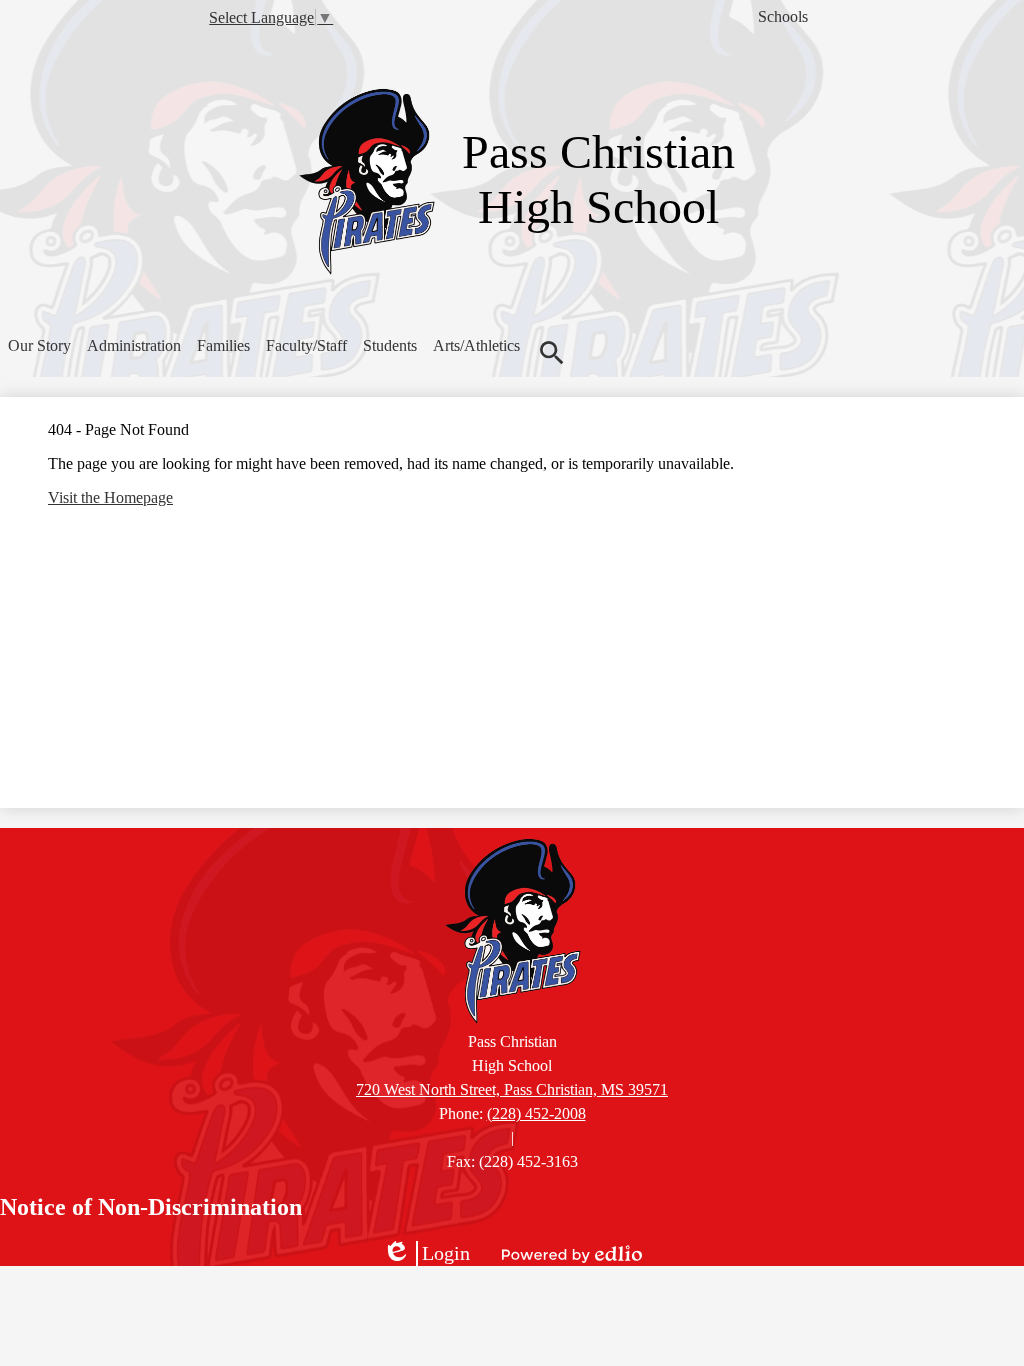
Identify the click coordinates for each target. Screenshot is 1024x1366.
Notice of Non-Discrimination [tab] (151, 1207)
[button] (39, 346)
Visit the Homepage (110, 497)
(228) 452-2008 (536, 1113)
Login (426, 1254)
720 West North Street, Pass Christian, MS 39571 (512, 1089)
